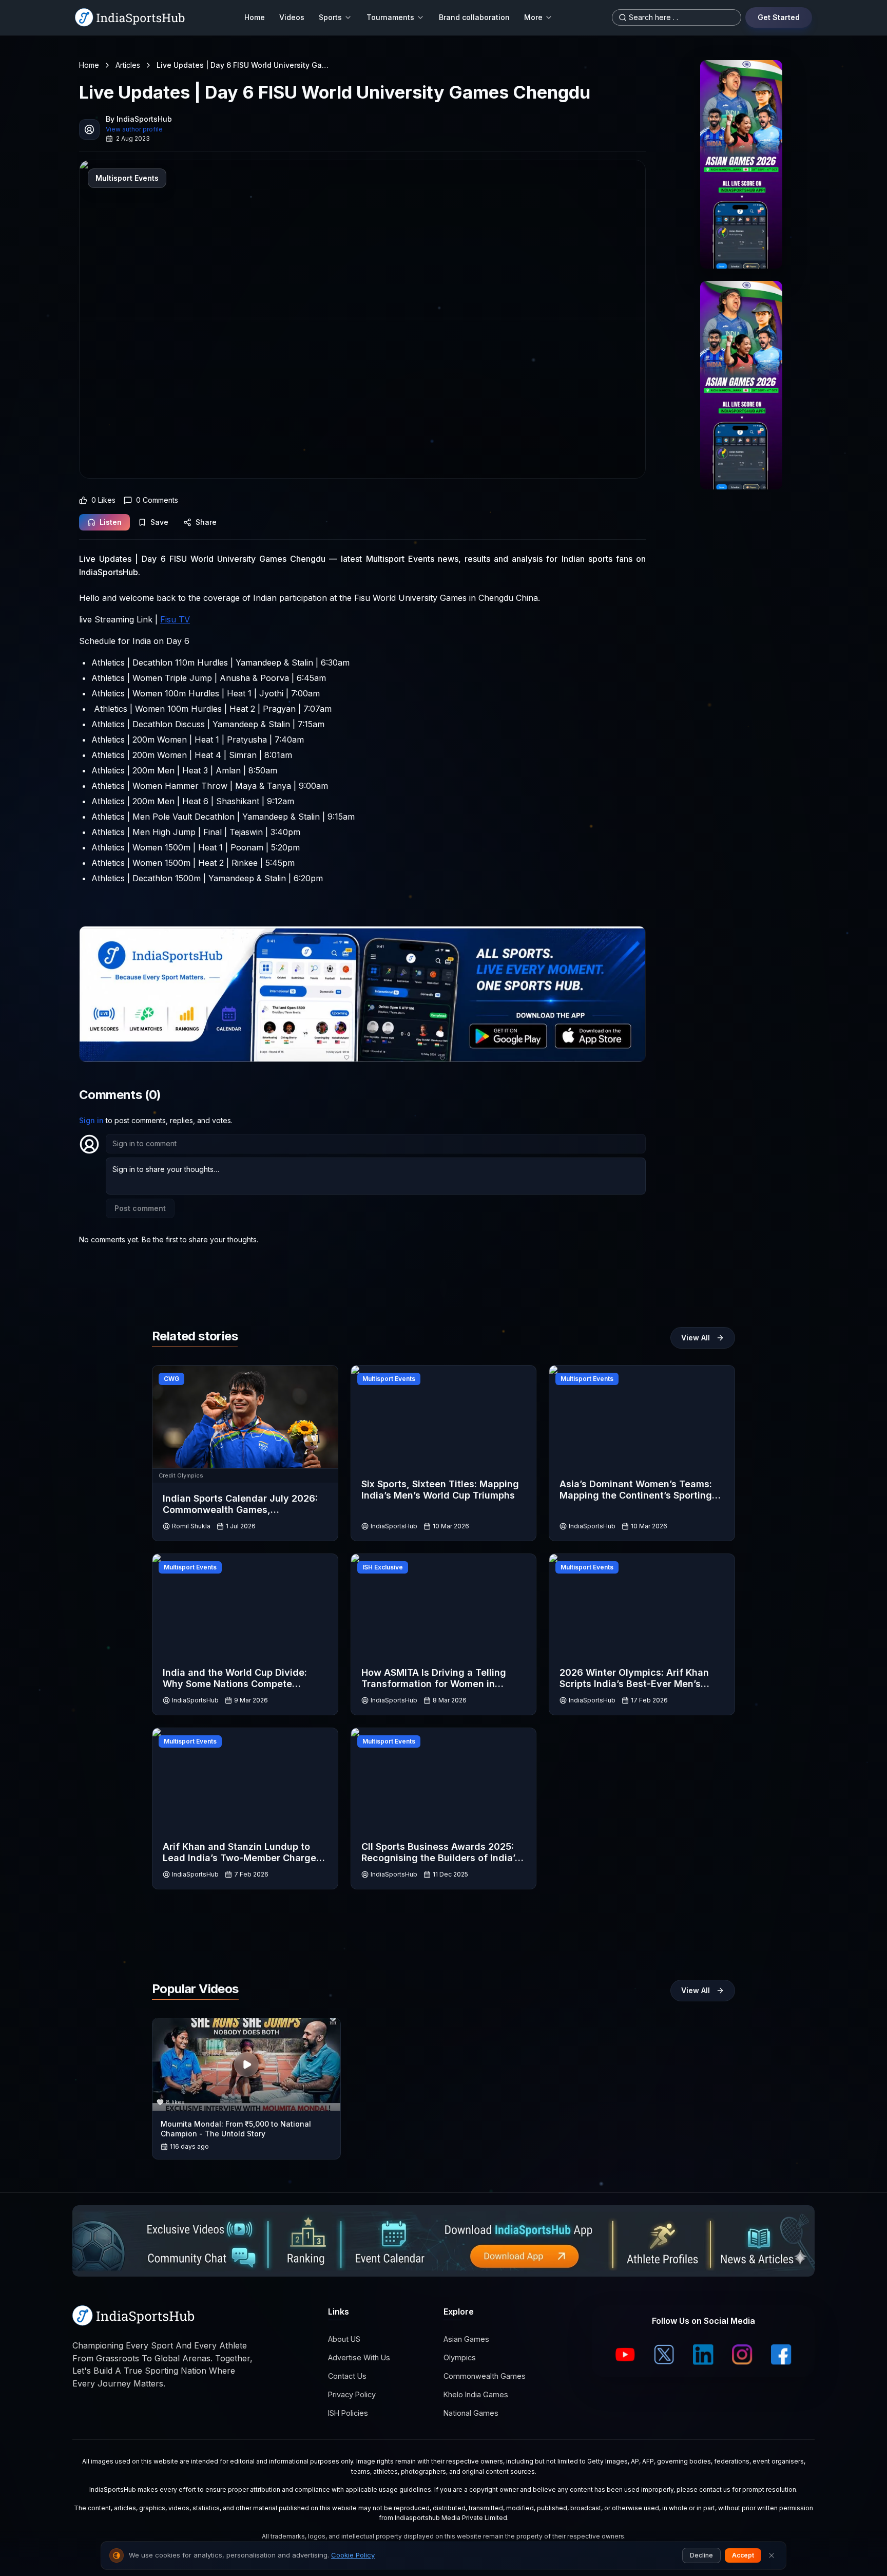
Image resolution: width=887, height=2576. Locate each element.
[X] (664, 2355)
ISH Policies (348, 2413)
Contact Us (347, 2376)
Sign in (91, 1120)
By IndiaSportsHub (139, 119)
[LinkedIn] (703, 2355)
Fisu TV (175, 619)
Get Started (779, 17)
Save (159, 522)
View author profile (134, 129)
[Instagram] (742, 2355)
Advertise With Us (359, 2358)
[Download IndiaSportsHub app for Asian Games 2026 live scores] (741, 385)
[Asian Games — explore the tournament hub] (741, 164)
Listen (111, 522)
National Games (471, 2413)
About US (344, 2340)
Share (206, 522)
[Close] (772, 2555)
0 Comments (157, 500)
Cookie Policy (353, 2555)
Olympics (460, 2358)
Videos (292, 17)
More (533, 17)
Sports (330, 17)
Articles (128, 65)
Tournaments (390, 17)
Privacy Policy (352, 2395)
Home (255, 17)
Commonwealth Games (485, 2376)
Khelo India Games (476, 2395)
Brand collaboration (474, 17)
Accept (743, 2555)
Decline (701, 2555)
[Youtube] (625, 2355)
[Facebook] (781, 2355)
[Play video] (246, 2064)
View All (696, 1338)
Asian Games (466, 2340)
